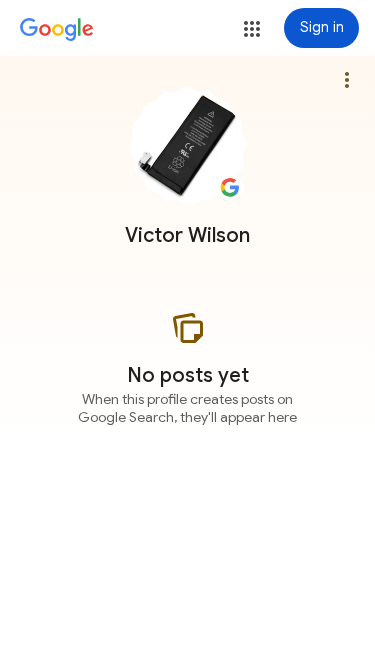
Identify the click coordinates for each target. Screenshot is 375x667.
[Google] (57, 30)
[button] (252, 29)
